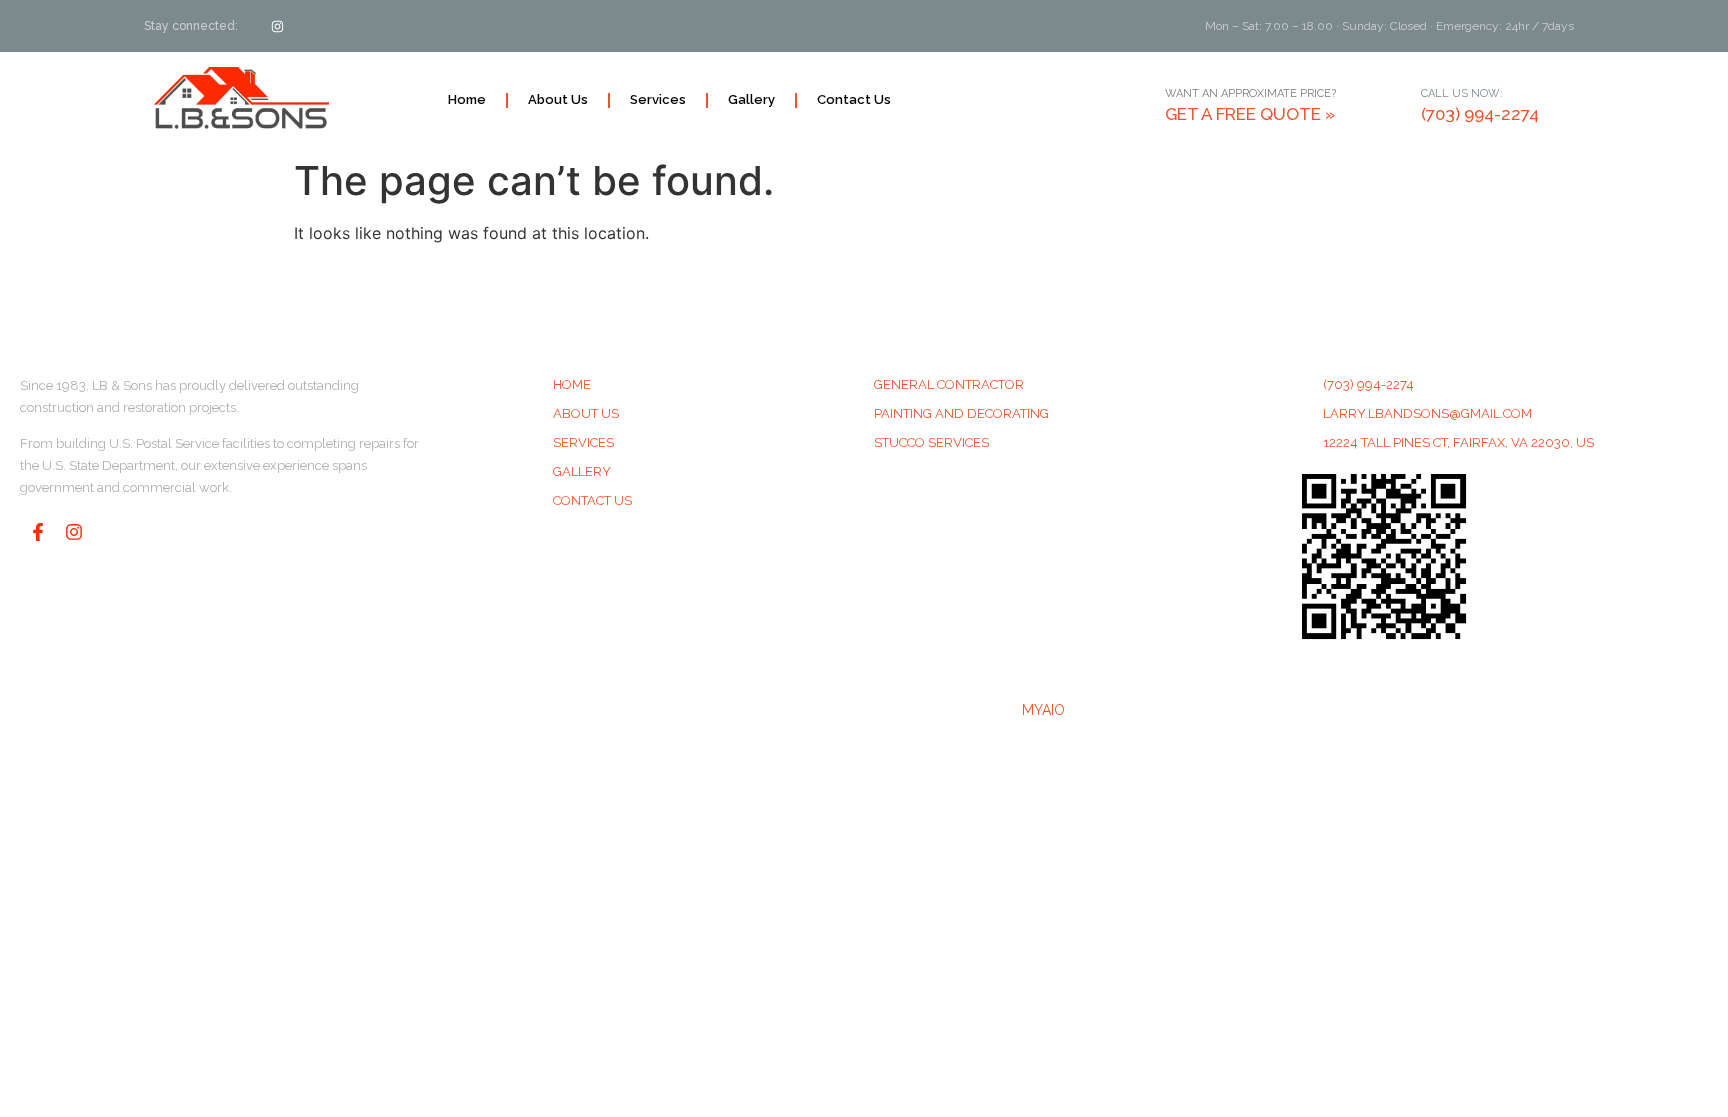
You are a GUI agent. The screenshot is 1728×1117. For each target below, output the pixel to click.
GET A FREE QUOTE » (1250, 114)
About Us (558, 99)
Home (467, 99)
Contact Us (854, 99)
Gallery (751, 99)
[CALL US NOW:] (1397, 100)
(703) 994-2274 (1480, 114)
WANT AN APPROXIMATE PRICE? (1250, 93)
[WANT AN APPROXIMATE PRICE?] (1141, 100)
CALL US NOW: (1462, 93)
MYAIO (1043, 710)
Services (658, 99)
